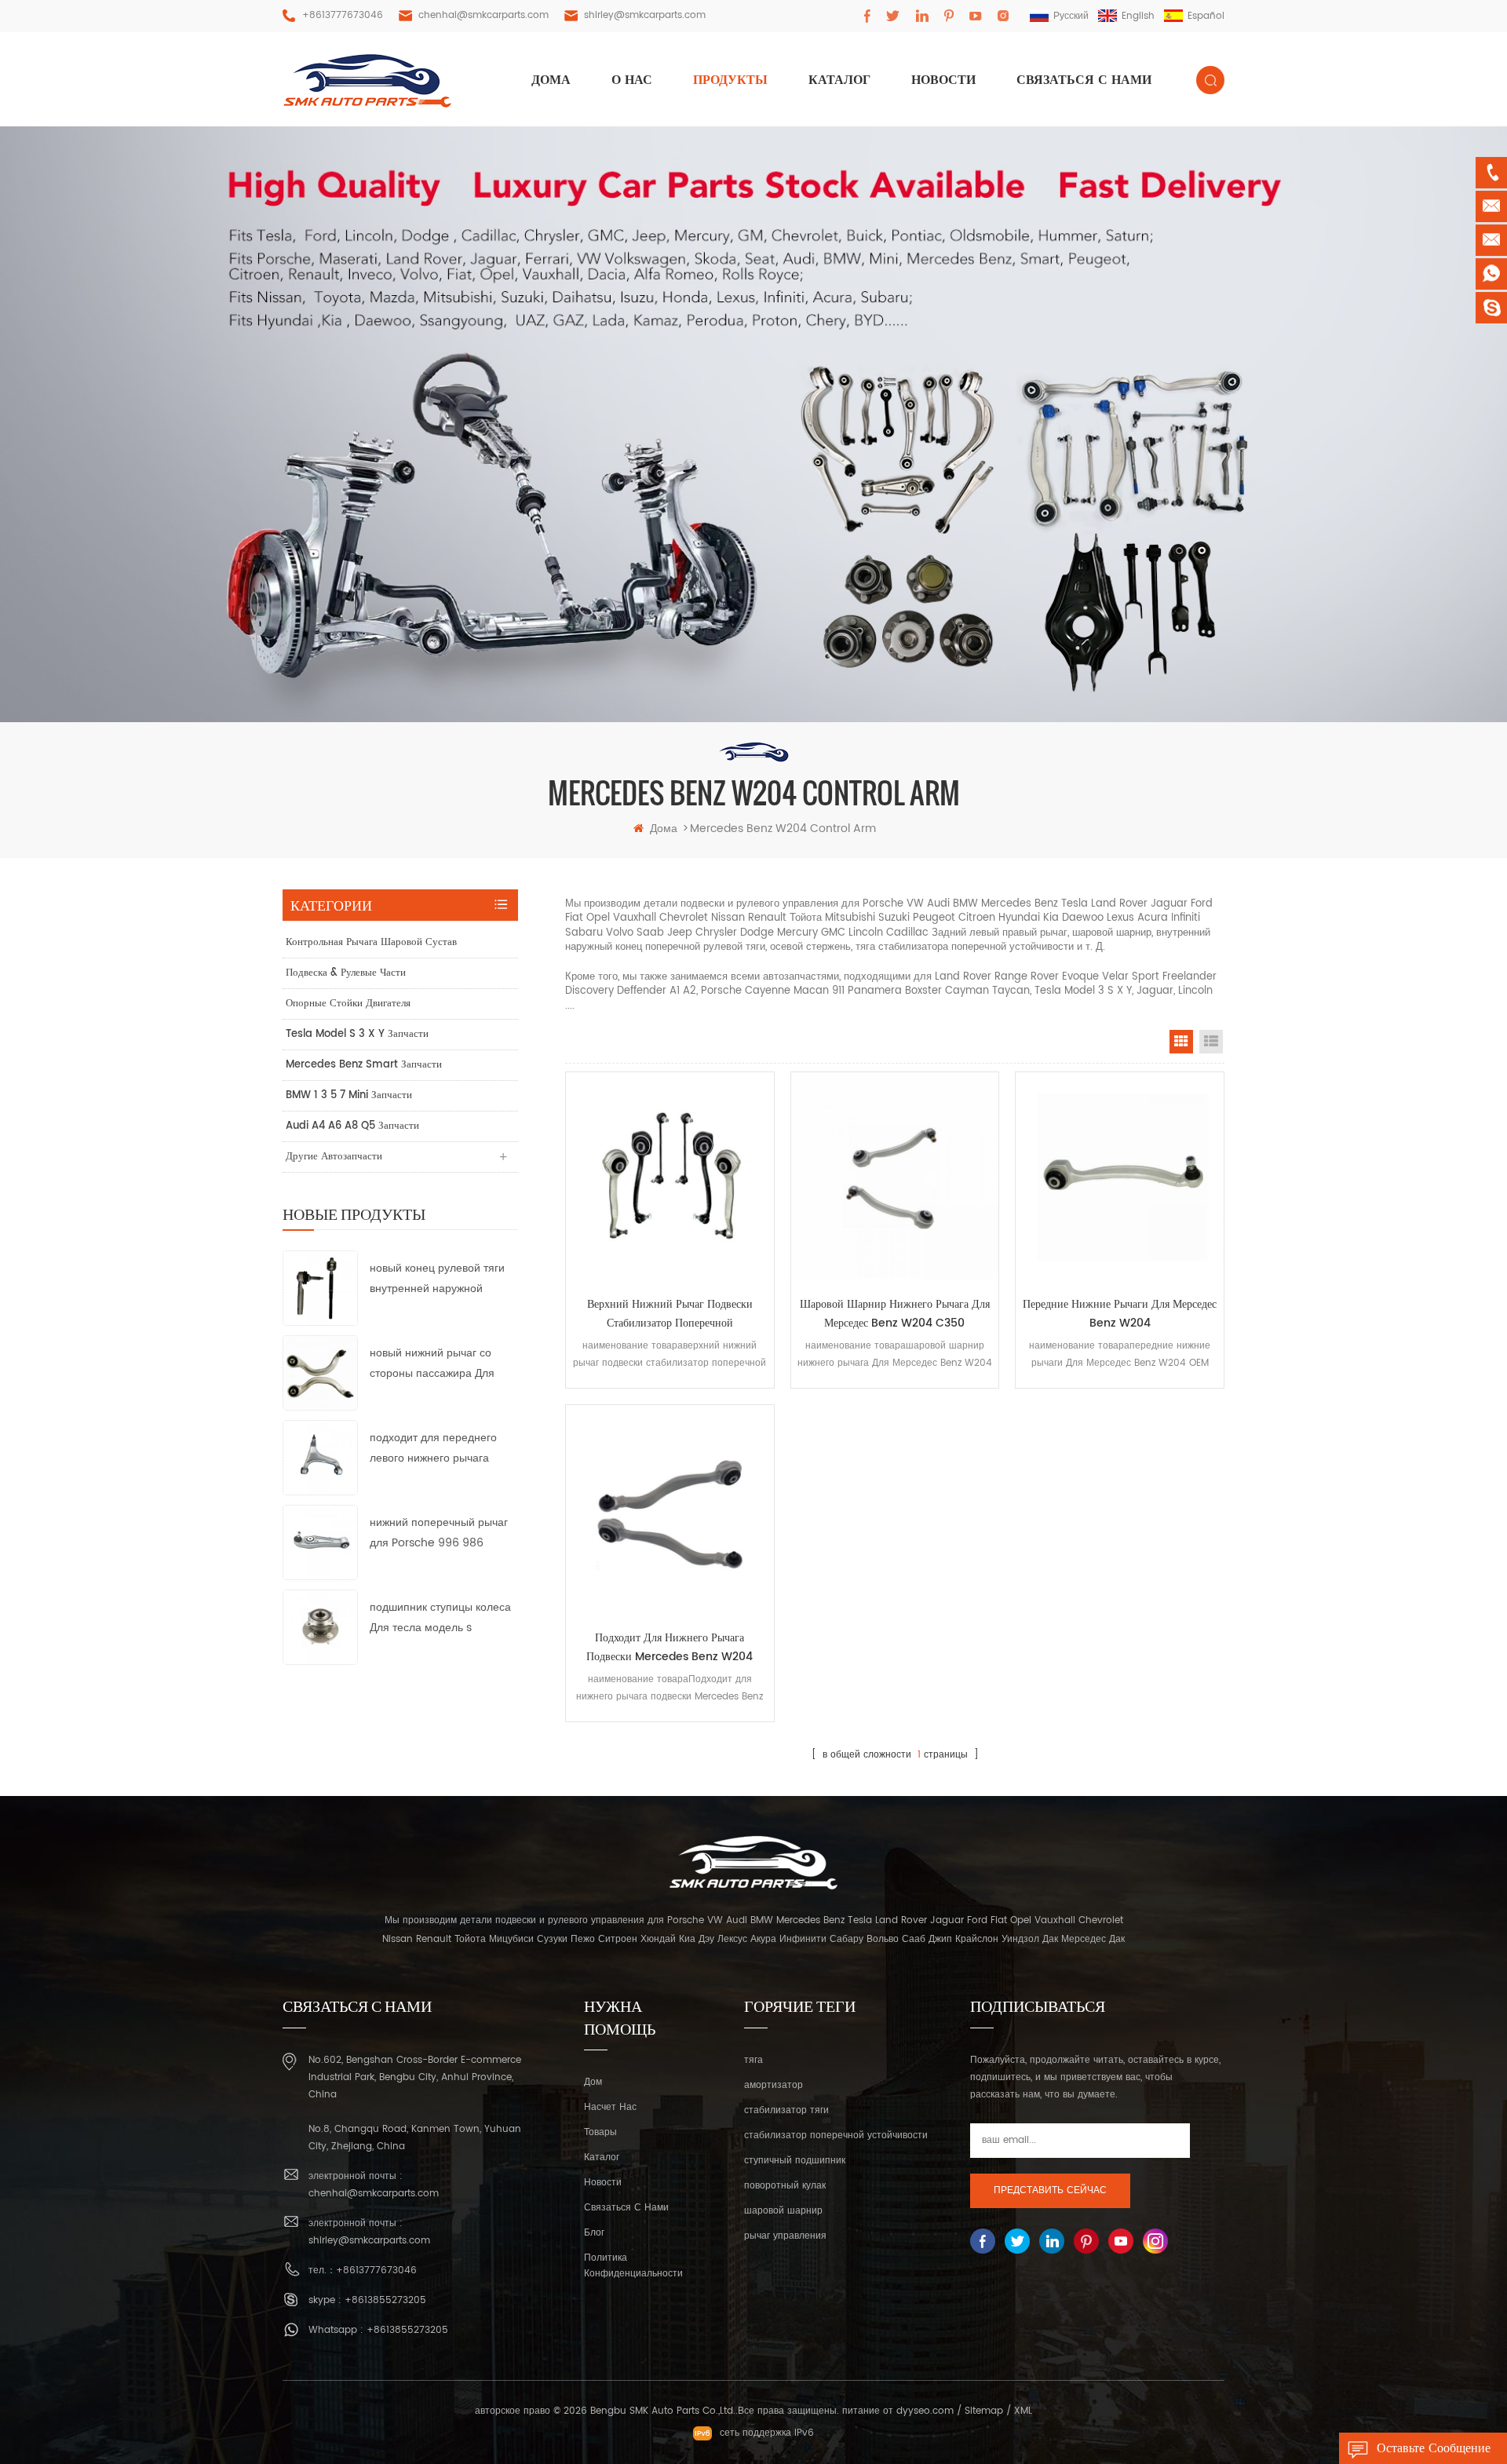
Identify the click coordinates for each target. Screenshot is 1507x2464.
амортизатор (774, 2085)
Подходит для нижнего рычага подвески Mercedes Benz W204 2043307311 (670, 1648)
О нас (632, 80)
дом (593, 2082)
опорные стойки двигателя (348, 1004)
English (1138, 16)
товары (600, 2132)
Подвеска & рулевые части (346, 973)
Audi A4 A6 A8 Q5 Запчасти (352, 1126)
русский (1071, 16)
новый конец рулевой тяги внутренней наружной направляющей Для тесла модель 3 (437, 1279)
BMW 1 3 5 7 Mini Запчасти (349, 1095)
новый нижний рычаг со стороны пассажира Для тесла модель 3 (432, 1364)
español (1206, 16)
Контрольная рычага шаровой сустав (371, 942)
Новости (943, 80)
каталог (602, 2157)
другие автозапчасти (334, 1157)
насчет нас (610, 2107)
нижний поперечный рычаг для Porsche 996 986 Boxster (439, 1533)
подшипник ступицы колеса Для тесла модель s (440, 1617)
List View (1211, 1042)
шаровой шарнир (783, 2211)
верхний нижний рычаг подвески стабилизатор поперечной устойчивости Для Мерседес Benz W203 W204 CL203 (670, 1314)
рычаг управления (785, 2236)
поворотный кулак (785, 2186)
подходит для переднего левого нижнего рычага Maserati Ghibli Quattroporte (433, 1449)
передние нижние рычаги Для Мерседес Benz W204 (1120, 1314)
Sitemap (984, 2411)
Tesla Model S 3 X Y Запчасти (357, 1034)
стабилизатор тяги (786, 2110)
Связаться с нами (1084, 80)
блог (594, 2233)
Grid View (1181, 1042)
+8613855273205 (385, 2300)
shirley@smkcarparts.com (645, 15)
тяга (753, 2060)
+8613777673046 (343, 15)
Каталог (839, 80)
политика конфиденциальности (633, 2266)
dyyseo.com (925, 2411)
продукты (730, 80)
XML (1023, 2411)
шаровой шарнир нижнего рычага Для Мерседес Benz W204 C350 (895, 1314)
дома (551, 80)
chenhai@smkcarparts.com (483, 15)
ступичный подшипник (795, 2161)
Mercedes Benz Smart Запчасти (364, 1065)
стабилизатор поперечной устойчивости (836, 2135)
